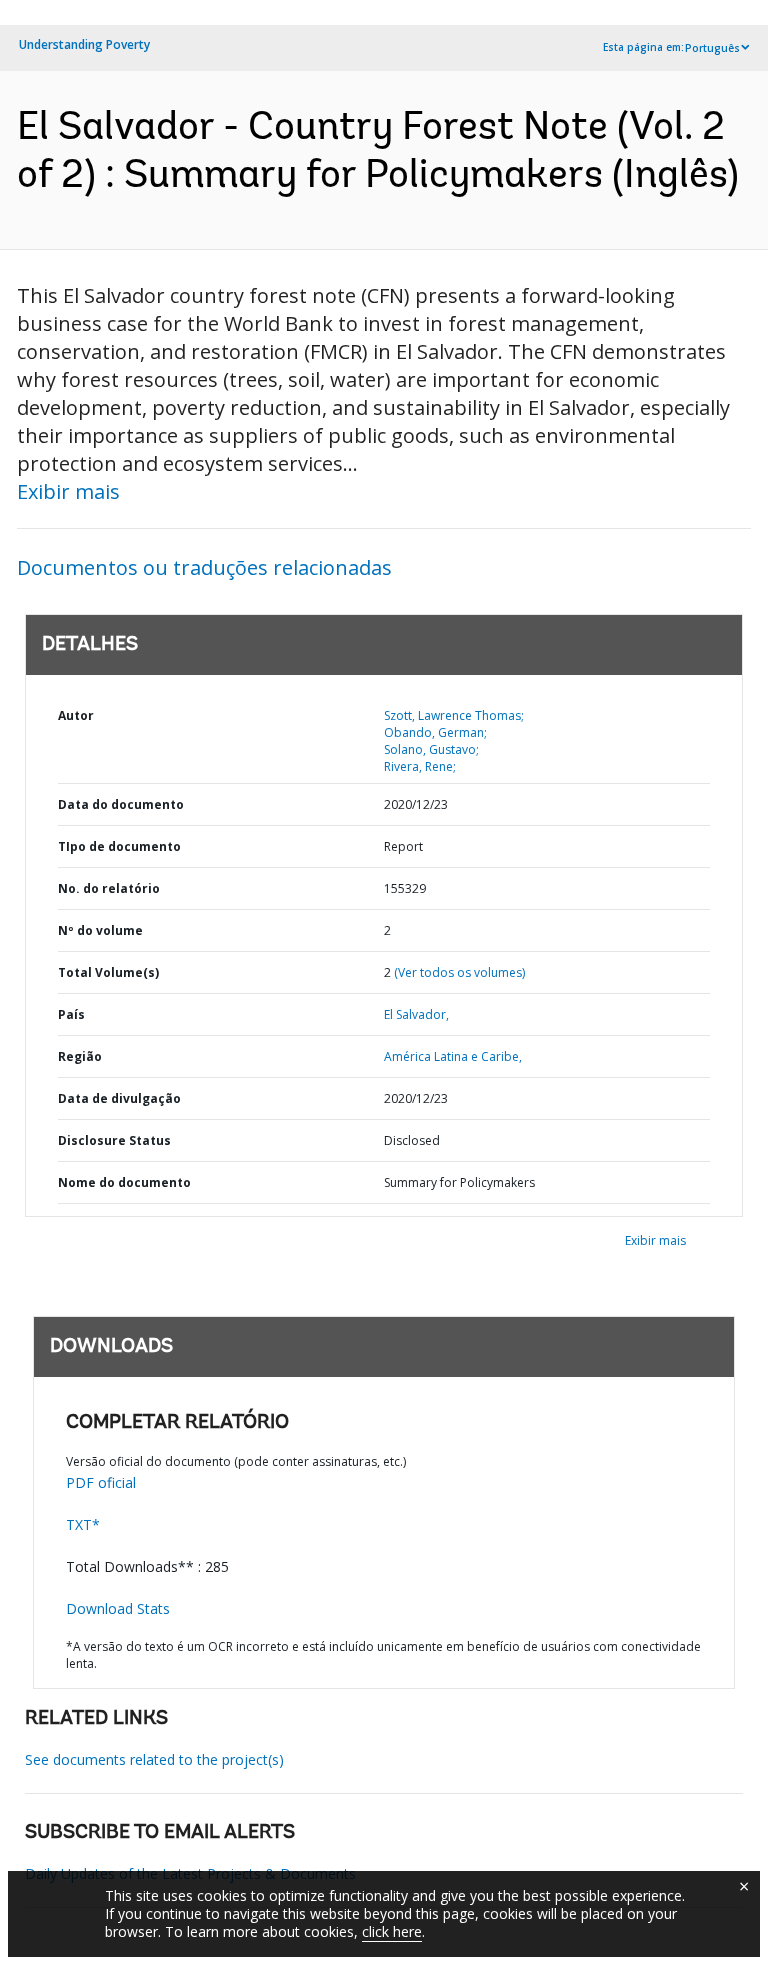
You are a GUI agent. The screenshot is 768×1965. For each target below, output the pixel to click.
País (71, 1014)
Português (712, 48)
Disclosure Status (114, 1140)
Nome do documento (124, 1182)
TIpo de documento (119, 846)
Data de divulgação (119, 1098)
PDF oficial (101, 1482)
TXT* (83, 1524)
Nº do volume (100, 930)
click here (392, 1931)
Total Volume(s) (108, 972)
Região (80, 1056)
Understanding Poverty (84, 44)
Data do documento (121, 804)
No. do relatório (109, 888)
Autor (76, 715)
